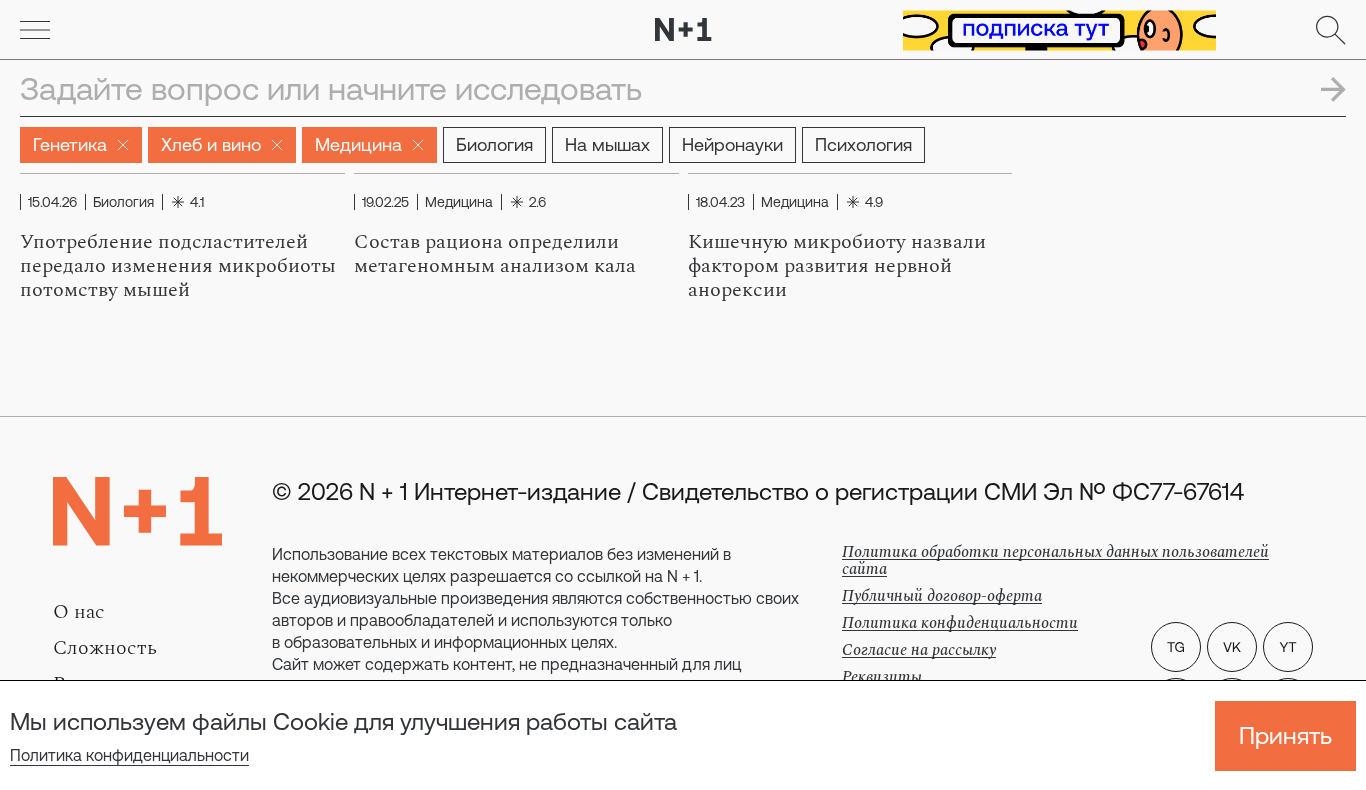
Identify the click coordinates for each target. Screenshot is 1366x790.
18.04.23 (720, 202)
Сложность (105, 648)
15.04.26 (52, 202)
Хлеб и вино (211, 144)
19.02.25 (385, 202)
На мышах (607, 144)
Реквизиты (882, 677)
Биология (494, 144)
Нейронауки (732, 144)
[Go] (35, 30)
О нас (79, 612)
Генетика (70, 144)
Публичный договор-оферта (942, 596)
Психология (863, 144)
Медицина (358, 144)
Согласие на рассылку (919, 650)
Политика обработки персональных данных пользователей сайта (1055, 560)
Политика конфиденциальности (129, 755)
